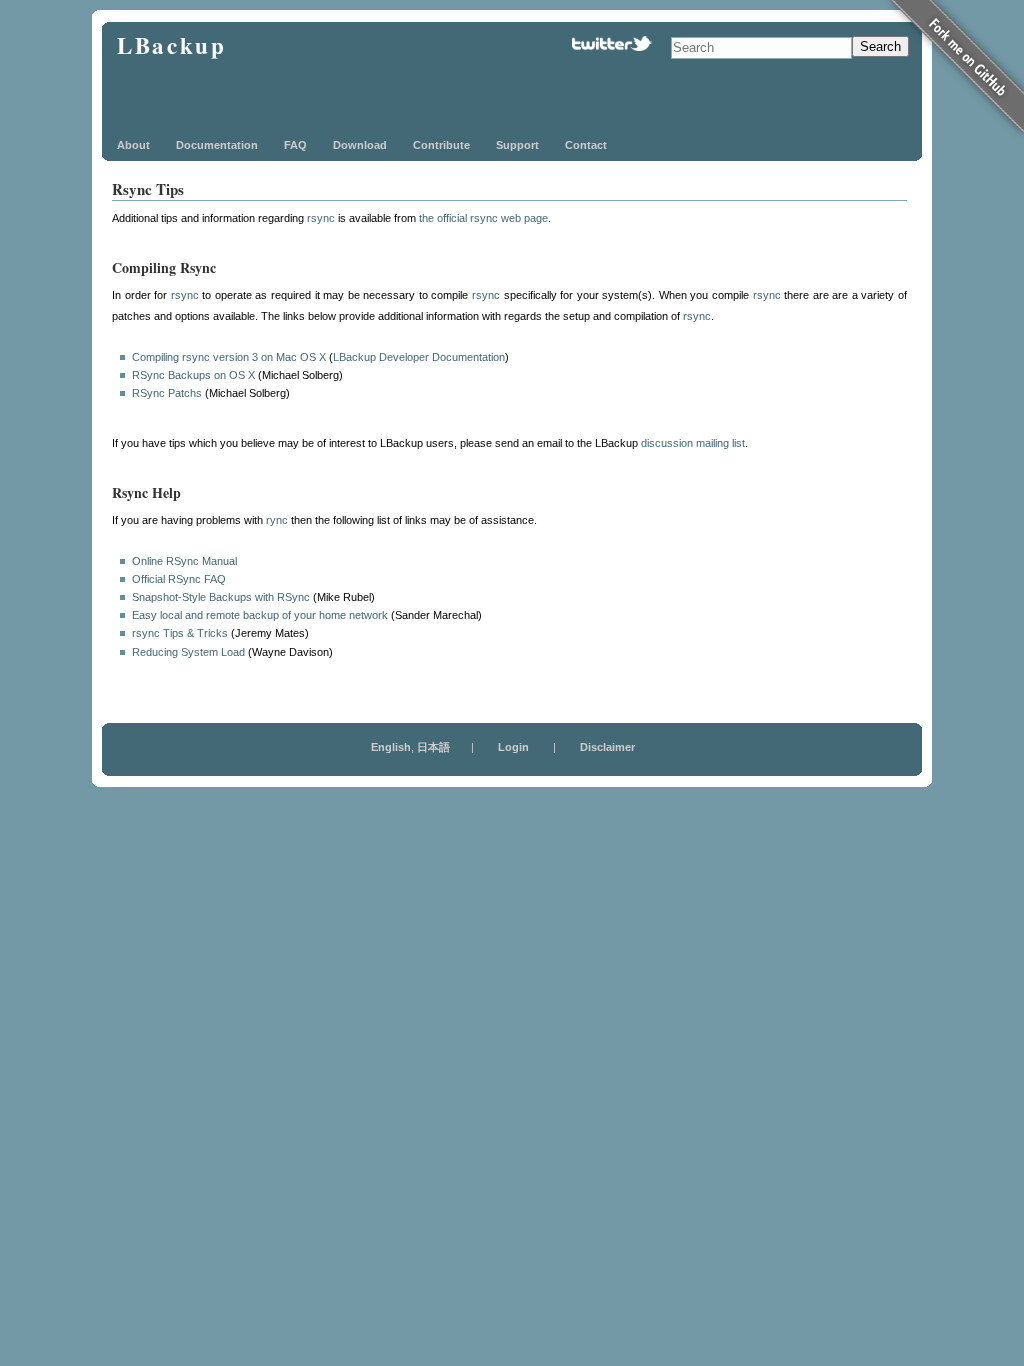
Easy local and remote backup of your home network (260, 615)
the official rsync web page (483, 218)
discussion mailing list (693, 443)
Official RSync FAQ (179, 579)
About (133, 145)
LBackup (172, 45)
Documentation (217, 145)
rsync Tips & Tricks (180, 633)
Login (513, 747)
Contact (586, 145)
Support (517, 145)
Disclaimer (607, 747)
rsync (321, 218)
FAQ (295, 145)
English (391, 747)
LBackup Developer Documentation (419, 357)
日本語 (433, 747)
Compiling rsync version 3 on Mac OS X (229, 357)
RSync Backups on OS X (193, 375)
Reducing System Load (188, 652)
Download (360, 145)
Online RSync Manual (184, 561)
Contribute (441, 145)
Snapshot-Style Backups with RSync (221, 597)
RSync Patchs (167, 393)
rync (277, 520)
